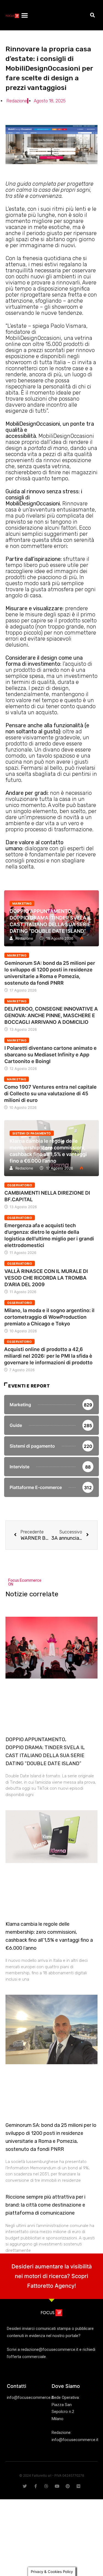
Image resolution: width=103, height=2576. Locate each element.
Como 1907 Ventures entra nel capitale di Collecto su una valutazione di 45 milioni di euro (50, 1093)
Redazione (24, 938)
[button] (24, 15)
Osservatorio (20, 1185)
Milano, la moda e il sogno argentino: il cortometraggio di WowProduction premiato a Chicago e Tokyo (49, 1317)
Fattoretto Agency (51, 2286)
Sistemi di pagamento (32, 1133)
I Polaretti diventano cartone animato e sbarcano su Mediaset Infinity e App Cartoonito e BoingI (51, 1055)
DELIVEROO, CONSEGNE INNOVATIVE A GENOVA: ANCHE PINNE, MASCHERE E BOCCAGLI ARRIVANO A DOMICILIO (51, 1015)
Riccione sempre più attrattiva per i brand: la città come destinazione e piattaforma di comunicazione (45, 2205)
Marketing (22, 904)
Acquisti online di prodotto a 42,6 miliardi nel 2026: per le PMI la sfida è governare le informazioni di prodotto (48, 1356)
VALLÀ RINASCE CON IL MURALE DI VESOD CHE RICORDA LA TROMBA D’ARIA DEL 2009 (46, 1278)
